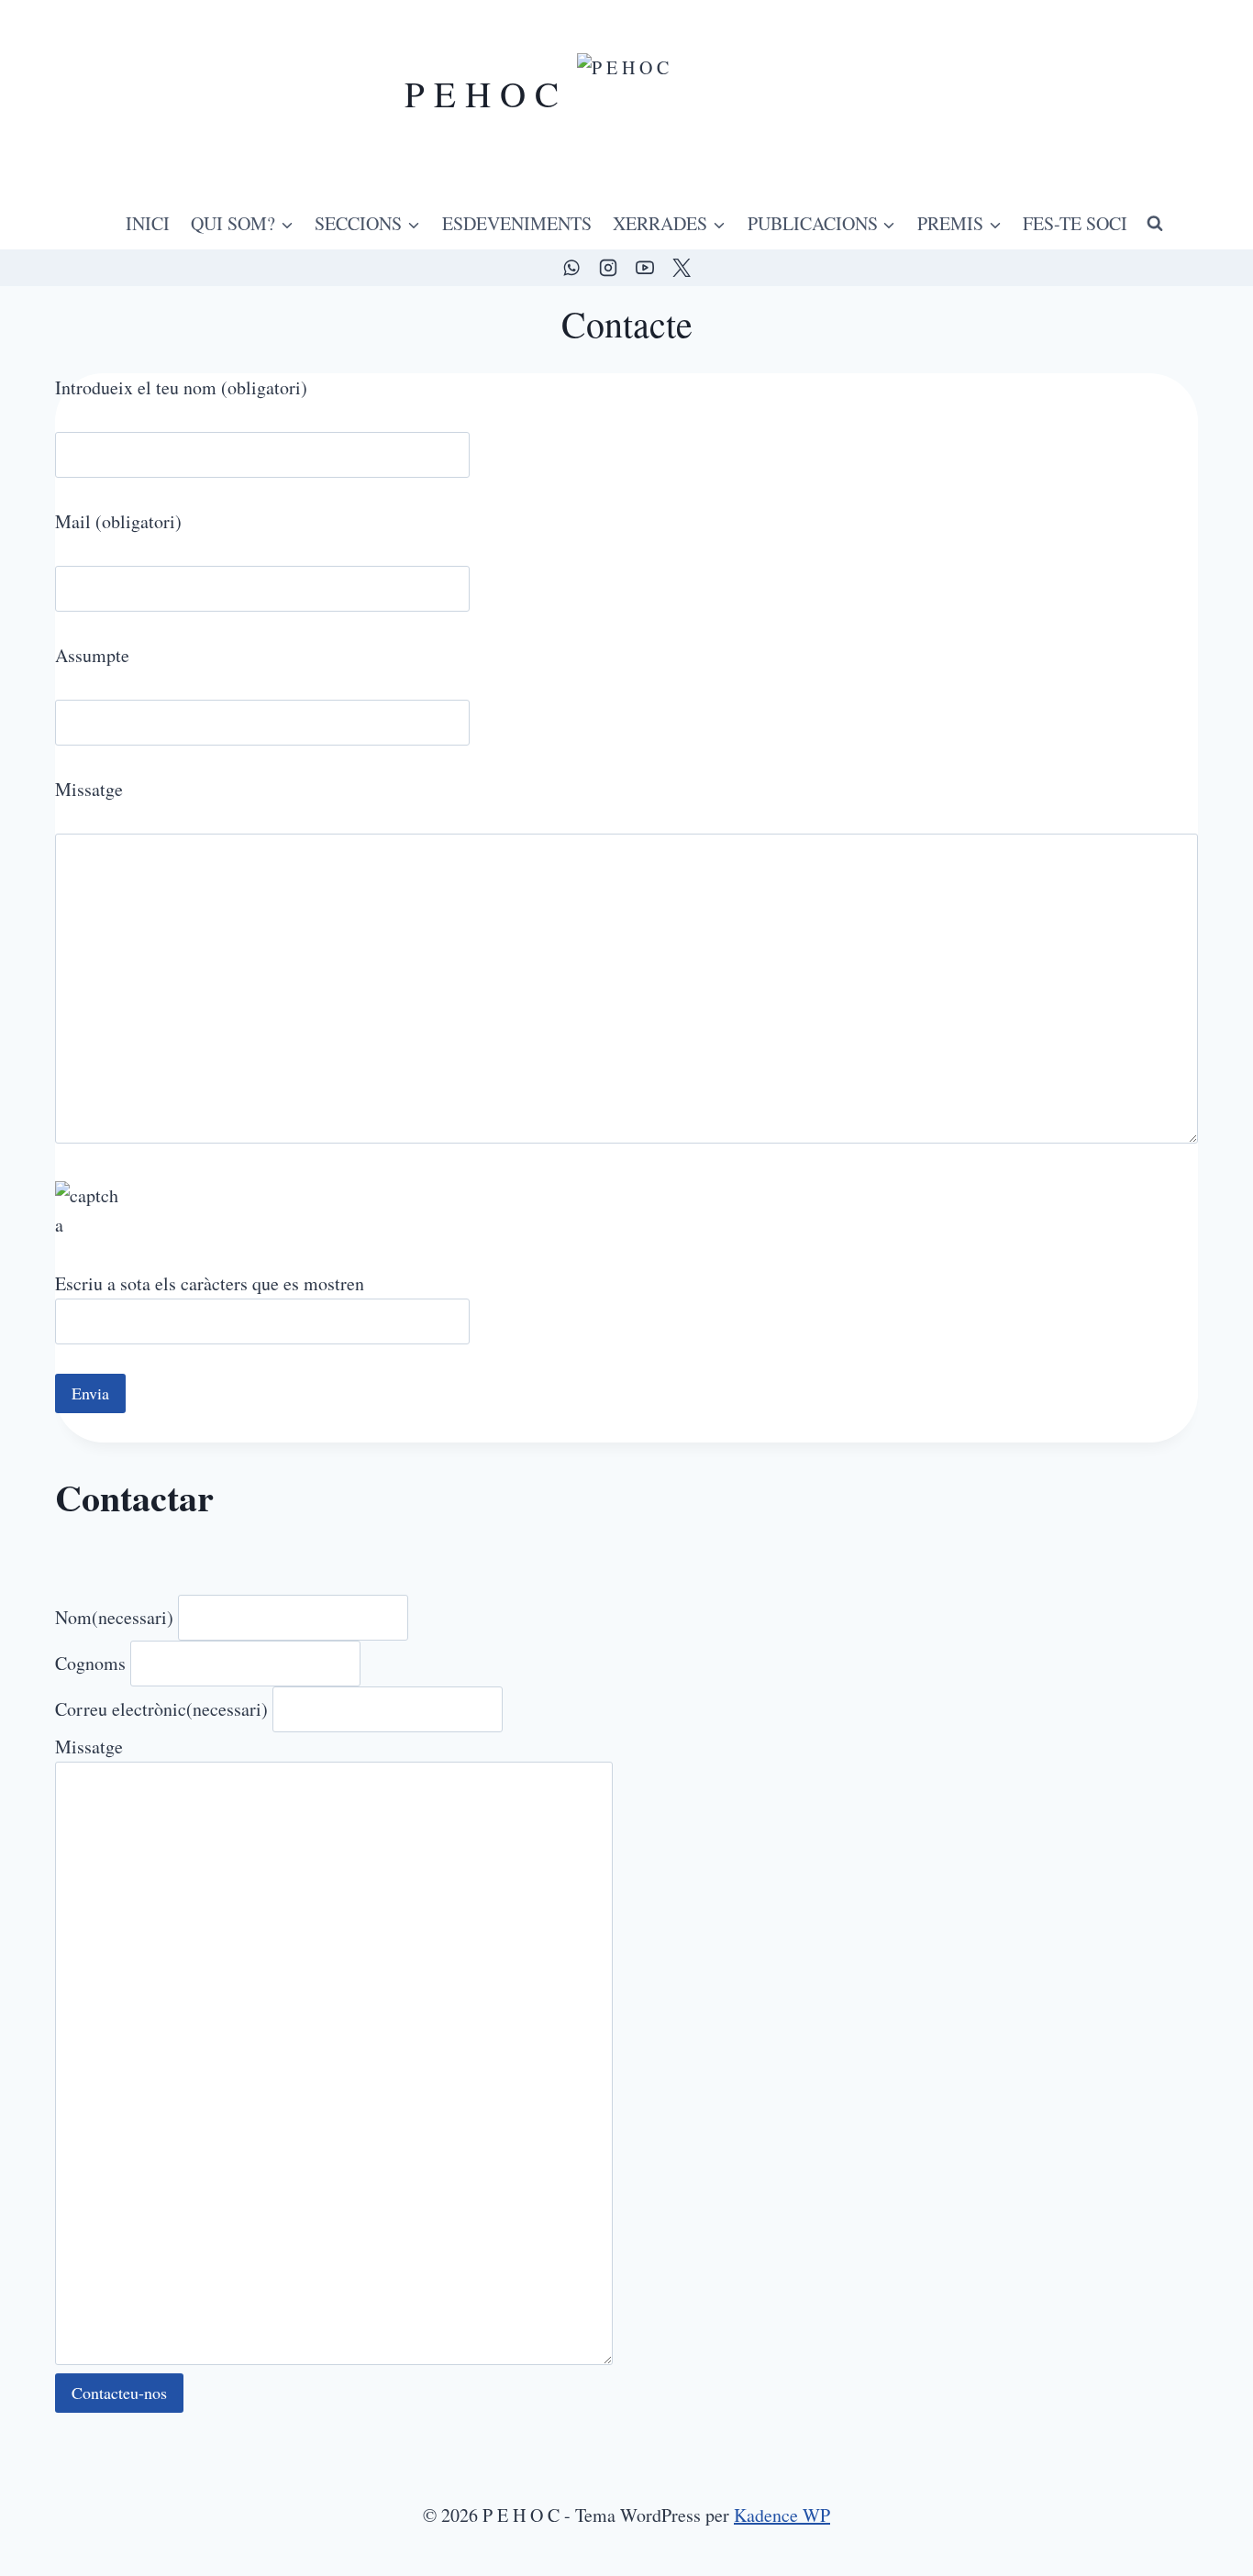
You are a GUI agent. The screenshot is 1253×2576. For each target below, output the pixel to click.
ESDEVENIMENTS (517, 223)
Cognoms (90, 1663)
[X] (682, 268)
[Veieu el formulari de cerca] (1155, 224)
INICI (148, 223)
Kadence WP (782, 2515)
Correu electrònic (161, 1709)
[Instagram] (608, 268)
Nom (114, 1617)
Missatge (89, 1747)
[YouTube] (645, 268)
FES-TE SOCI (1075, 223)
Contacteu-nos (119, 2393)
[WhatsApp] (571, 268)
